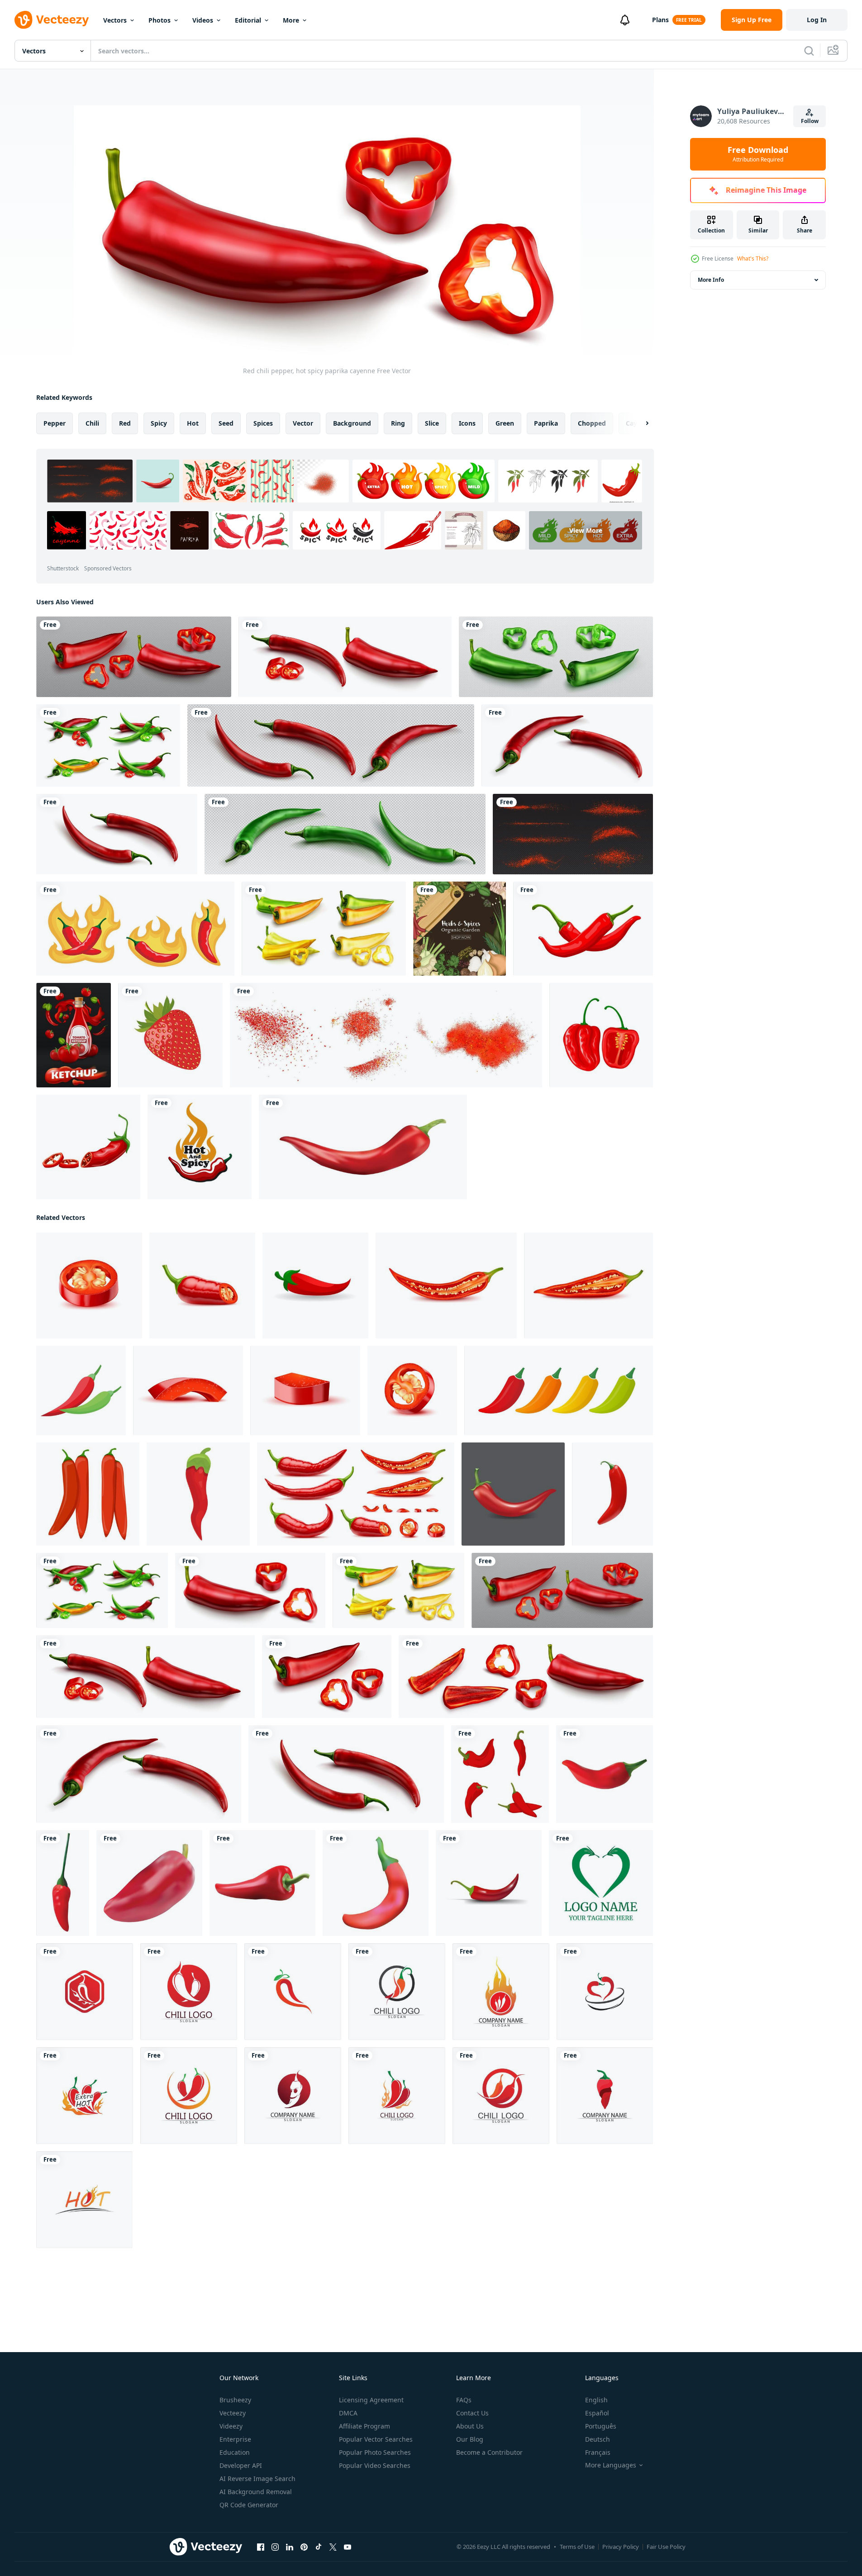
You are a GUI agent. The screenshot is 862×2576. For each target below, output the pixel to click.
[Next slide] (639, 423)
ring (398, 423)
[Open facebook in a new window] (261, 2547)
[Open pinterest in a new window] (304, 2547)
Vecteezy (233, 2413)
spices (263, 423)
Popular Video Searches (375, 2465)
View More (586, 530)
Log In (817, 20)
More (291, 20)
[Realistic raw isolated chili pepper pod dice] (305, 1390)
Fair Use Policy (666, 2547)
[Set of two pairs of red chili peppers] (88, 1494)
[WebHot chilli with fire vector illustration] (135, 929)
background (352, 423)
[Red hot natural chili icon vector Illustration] (85, 1992)
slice (432, 423)
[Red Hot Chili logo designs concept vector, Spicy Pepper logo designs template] (200, 1147)
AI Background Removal (256, 2492)
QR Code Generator (249, 2505)
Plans (660, 20)
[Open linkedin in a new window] (290, 2547)
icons (467, 423)
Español (597, 2413)
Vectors (115, 20)
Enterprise (235, 2439)
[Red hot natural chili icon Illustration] (601, 1883)
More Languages (611, 2465)
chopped (592, 423)
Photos (160, 20)
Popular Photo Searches (375, 2452)
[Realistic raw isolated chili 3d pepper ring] (89, 1286)
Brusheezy (235, 2400)
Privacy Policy (621, 2547)
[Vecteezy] (52, 20)
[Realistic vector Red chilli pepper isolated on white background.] (363, 1147)
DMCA (348, 2413)
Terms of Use (577, 2547)
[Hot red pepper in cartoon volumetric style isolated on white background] (489, 1883)
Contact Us (472, 2413)
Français (598, 2452)
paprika (546, 423)
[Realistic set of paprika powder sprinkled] (573, 834)
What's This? (753, 259)
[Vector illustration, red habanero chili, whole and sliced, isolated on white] (601, 1035)
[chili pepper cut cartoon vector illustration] (88, 1147)
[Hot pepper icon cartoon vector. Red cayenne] (198, 1494)
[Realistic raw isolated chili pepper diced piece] (188, 1390)
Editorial (248, 20)
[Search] (809, 51)
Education (235, 2452)
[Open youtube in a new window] (348, 2547)
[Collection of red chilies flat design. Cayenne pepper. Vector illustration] (500, 1774)
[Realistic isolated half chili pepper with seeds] (588, 1286)
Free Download (758, 154)
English (596, 2400)
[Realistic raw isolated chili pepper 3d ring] (412, 1390)
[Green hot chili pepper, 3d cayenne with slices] (556, 657)
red (125, 423)
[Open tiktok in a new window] (319, 2547)
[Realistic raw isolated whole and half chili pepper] (356, 1494)
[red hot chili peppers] (583, 929)
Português (601, 2426)
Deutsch (598, 2439)
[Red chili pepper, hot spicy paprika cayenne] (134, 657)
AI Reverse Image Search (257, 2479)
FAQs (464, 2400)
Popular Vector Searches (376, 2439)
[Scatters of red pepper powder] (386, 1035)
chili (92, 423)
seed (226, 423)
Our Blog (470, 2439)
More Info (711, 280)
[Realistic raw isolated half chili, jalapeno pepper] (202, 1286)
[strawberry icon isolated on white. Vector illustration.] (170, 1035)
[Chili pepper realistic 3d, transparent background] (331, 745)
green (505, 423)
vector (303, 423)
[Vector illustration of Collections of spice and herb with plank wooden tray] (460, 929)
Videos (203, 20)
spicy (159, 423)
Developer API (241, 2465)
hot (193, 423)
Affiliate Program (364, 2426)
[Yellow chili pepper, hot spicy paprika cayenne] (324, 929)
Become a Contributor (489, 2452)
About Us (470, 2426)
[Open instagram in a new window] (275, 2547)
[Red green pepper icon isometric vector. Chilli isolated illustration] (81, 1390)
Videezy (231, 2426)
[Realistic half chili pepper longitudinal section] (446, 1286)
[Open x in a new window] (333, 2547)
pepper (55, 423)
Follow (810, 121)
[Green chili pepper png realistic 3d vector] (345, 834)
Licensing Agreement (371, 2400)
